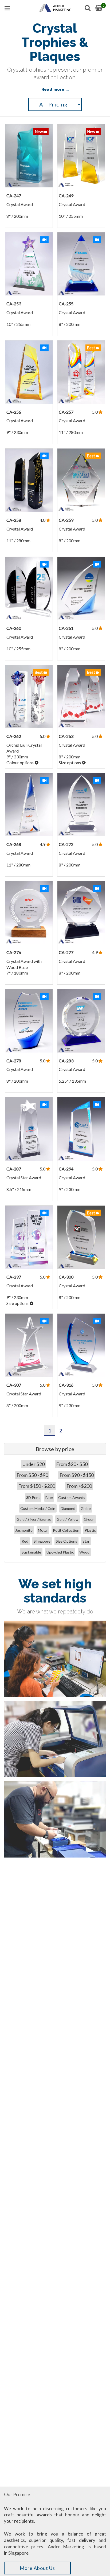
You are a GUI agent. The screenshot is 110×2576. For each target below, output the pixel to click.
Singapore (42, 1541)
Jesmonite (24, 1530)
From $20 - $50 (72, 1464)
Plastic (90, 1530)
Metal (43, 1530)
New (39, 132)
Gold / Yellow (68, 1519)
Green (89, 1519)
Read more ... (55, 89)
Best (91, 348)
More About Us (37, 2568)
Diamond (68, 1508)
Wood (84, 1552)
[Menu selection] (7, 8)
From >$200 (79, 1486)
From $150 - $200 (37, 1486)
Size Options (66, 1541)
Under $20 (34, 1464)
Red (25, 1541)
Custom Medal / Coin (38, 1508)
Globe (86, 1508)
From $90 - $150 (77, 1475)
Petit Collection (66, 1530)
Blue (49, 1497)
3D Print (33, 1497)
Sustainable (31, 1552)
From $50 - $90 (32, 1475)
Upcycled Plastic (60, 1552)
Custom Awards (72, 1497)
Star (86, 1541)
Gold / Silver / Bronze (34, 1519)
